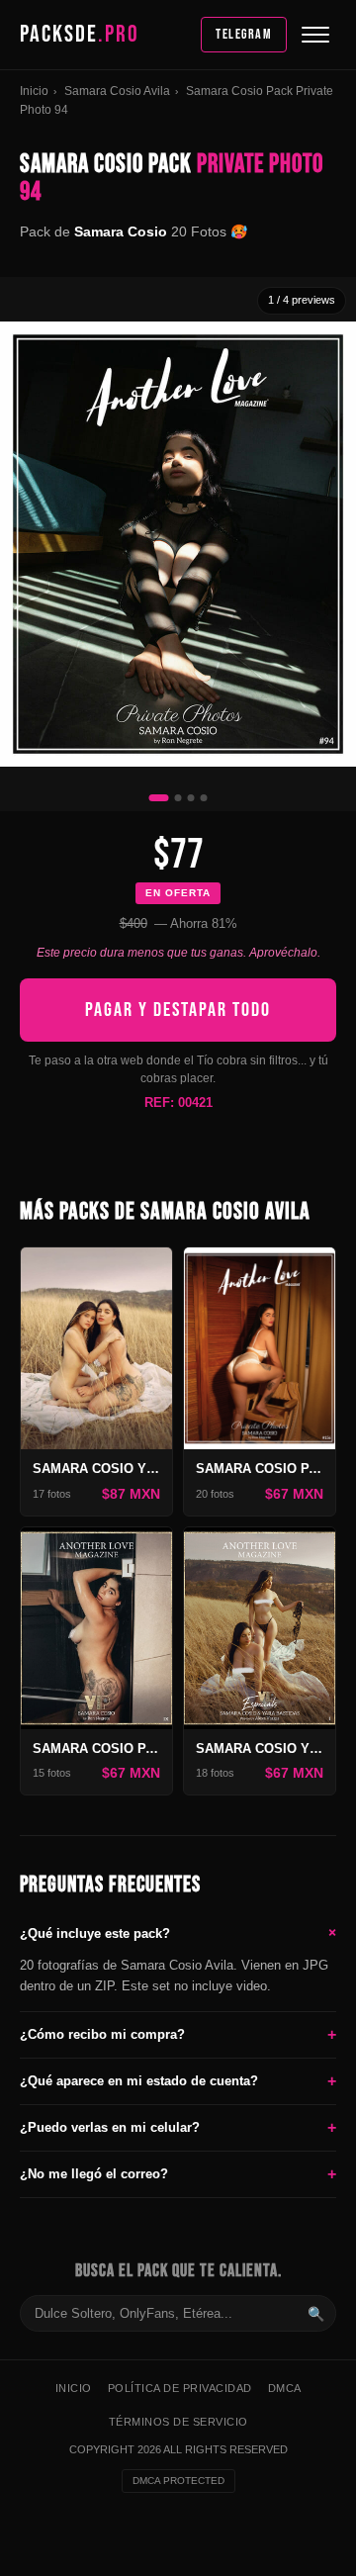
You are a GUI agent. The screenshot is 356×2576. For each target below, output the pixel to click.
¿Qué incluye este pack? (178, 1932)
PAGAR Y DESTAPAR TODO (178, 1010)
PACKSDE (80, 34)
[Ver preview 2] (178, 798)
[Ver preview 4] (204, 798)
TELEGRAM (244, 34)
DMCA (285, 2388)
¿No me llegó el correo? (178, 2174)
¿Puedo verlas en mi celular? (178, 2127)
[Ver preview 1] (159, 798)
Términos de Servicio (178, 2422)
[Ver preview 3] (191, 798)
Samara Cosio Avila (117, 91)
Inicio (34, 91)
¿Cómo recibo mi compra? (178, 2034)
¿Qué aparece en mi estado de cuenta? (178, 2081)
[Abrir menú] (315, 35)
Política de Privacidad (180, 2388)
